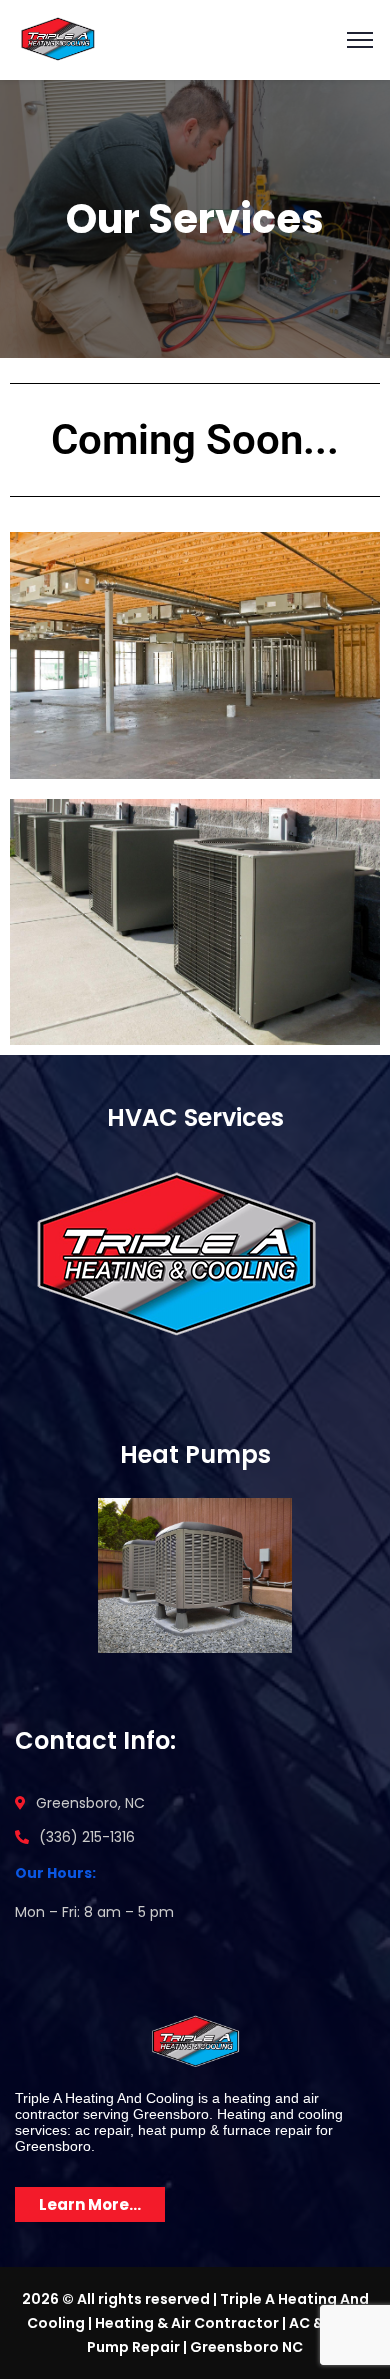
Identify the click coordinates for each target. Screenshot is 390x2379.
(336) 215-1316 (87, 1837)
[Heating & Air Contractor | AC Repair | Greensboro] (57, 38)
